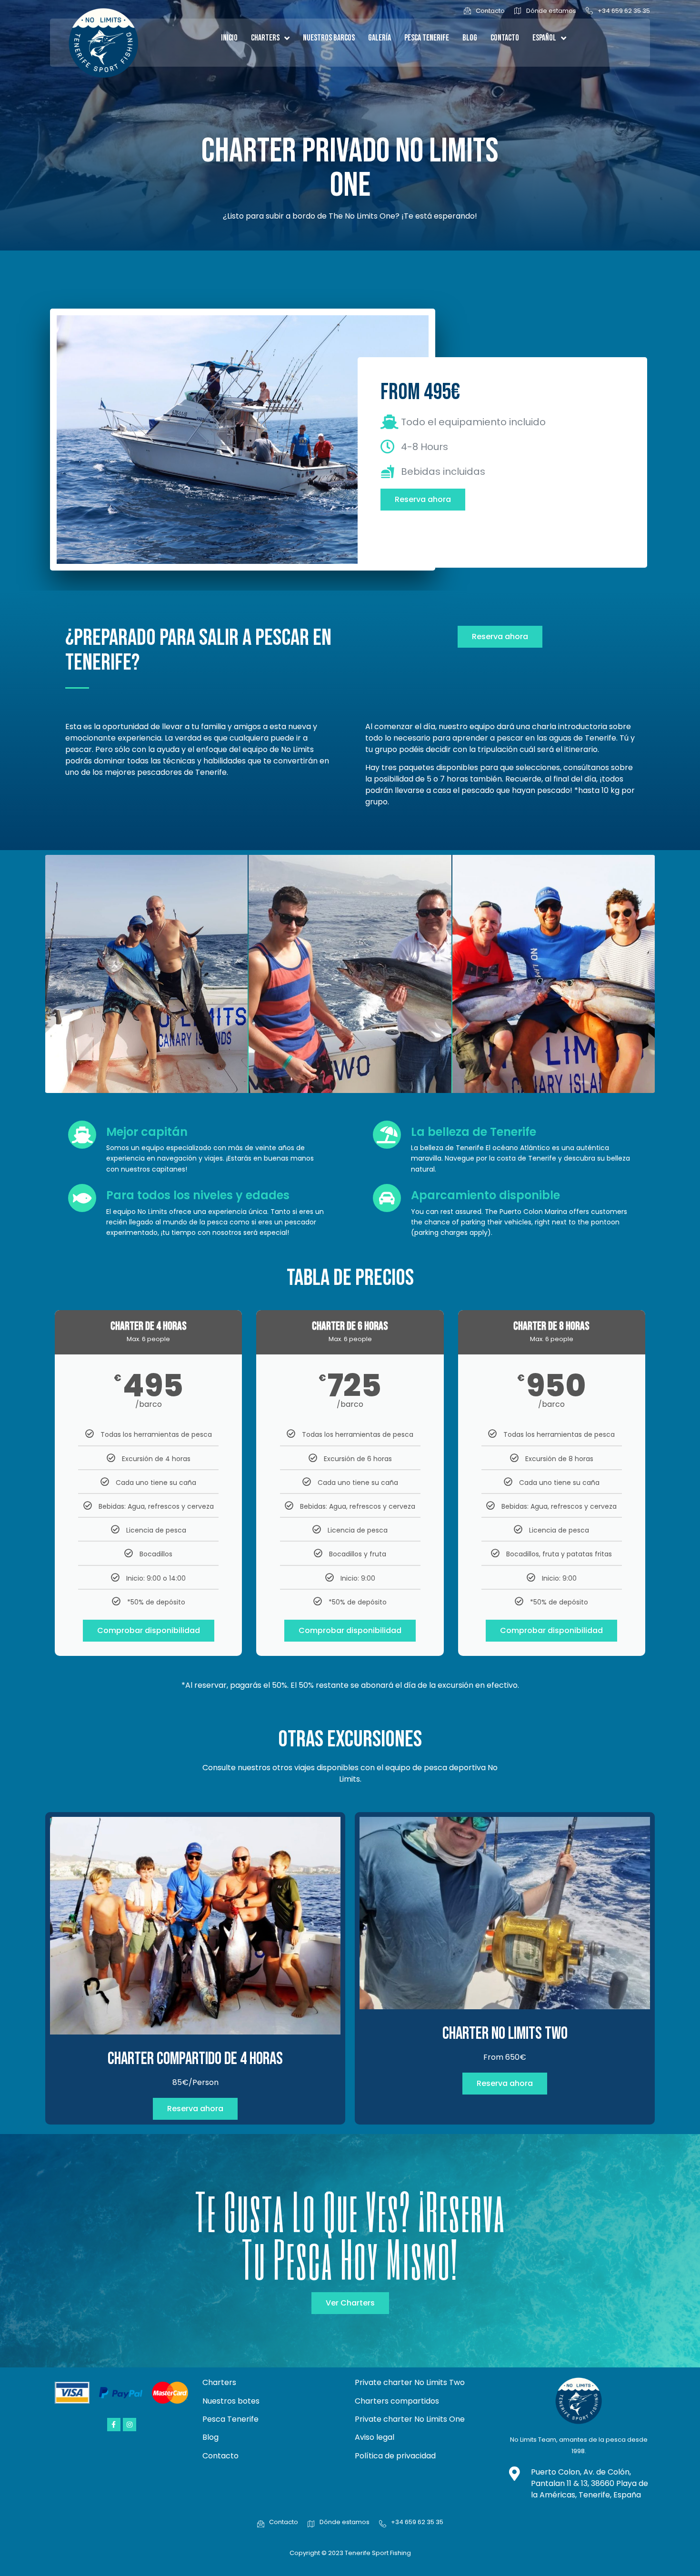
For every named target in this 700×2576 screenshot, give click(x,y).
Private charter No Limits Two (410, 2382)
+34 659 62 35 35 (624, 11)
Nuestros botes (231, 2401)
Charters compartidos (397, 2401)
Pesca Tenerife (427, 38)
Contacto (490, 11)
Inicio (229, 38)
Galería (380, 38)
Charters (265, 38)
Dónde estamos (551, 11)
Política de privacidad (395, 2456)
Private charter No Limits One (410, 2419)
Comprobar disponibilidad (149, 1630)
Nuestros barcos (329, 38)
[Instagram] (130, 2425)
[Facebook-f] (114, 2425)
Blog (470, 38)
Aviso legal (375, 2437)
